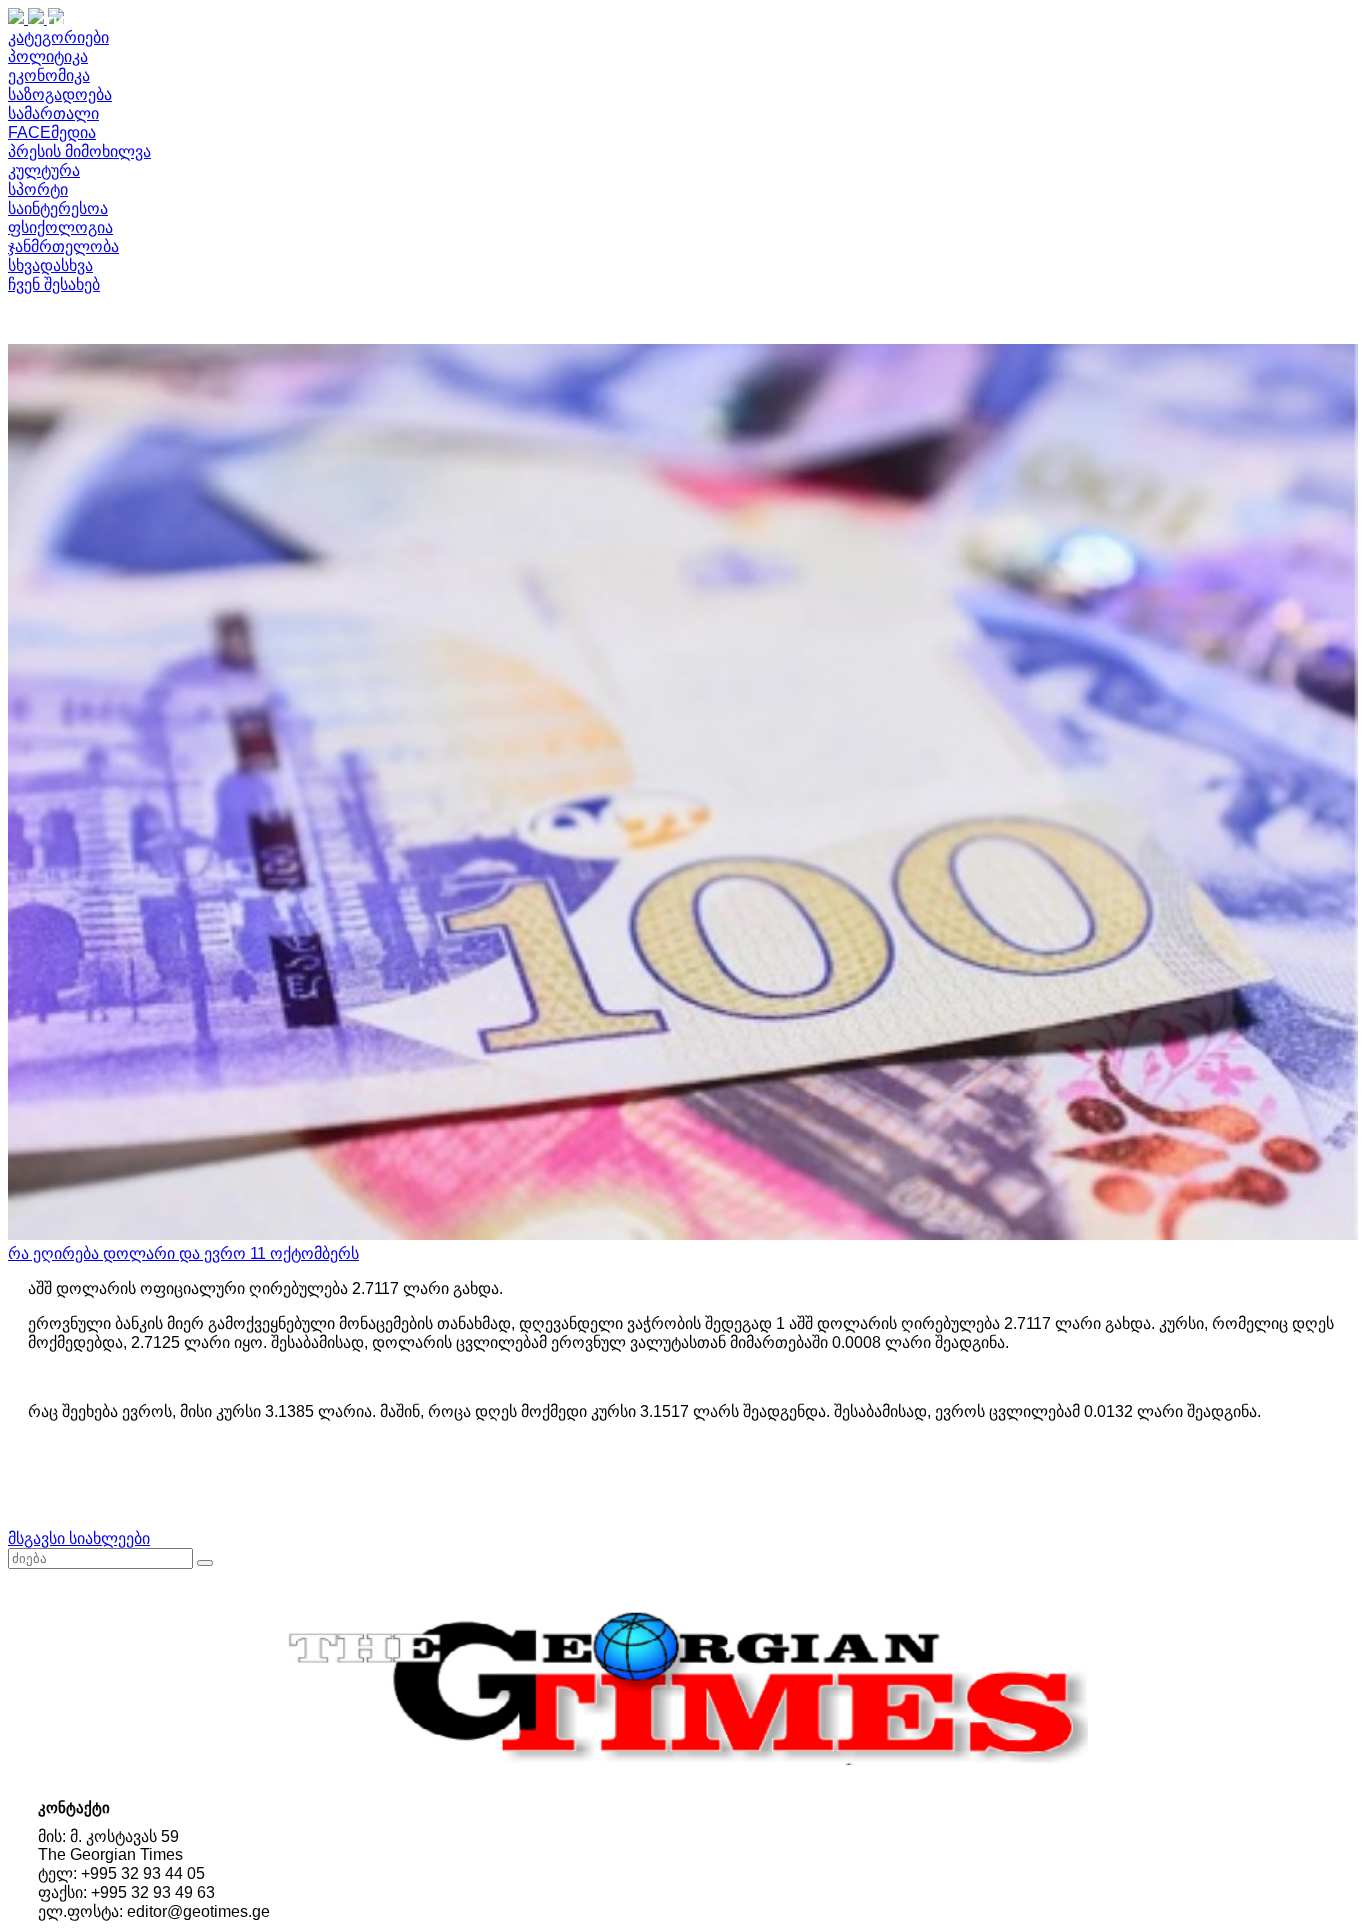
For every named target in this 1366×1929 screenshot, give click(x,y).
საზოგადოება (60, 94)
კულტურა (44, 170)
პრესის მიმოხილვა (79, 151)
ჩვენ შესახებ (54, 284)
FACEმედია (52, 132)
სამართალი (53, 113)
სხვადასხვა (50, 265)
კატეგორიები (58, 37)
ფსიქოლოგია (60, 227)
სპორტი (38, 189)
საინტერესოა (58, 208)
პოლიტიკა (48, 56)
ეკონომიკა (49, 75)
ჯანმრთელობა (63, 246)
